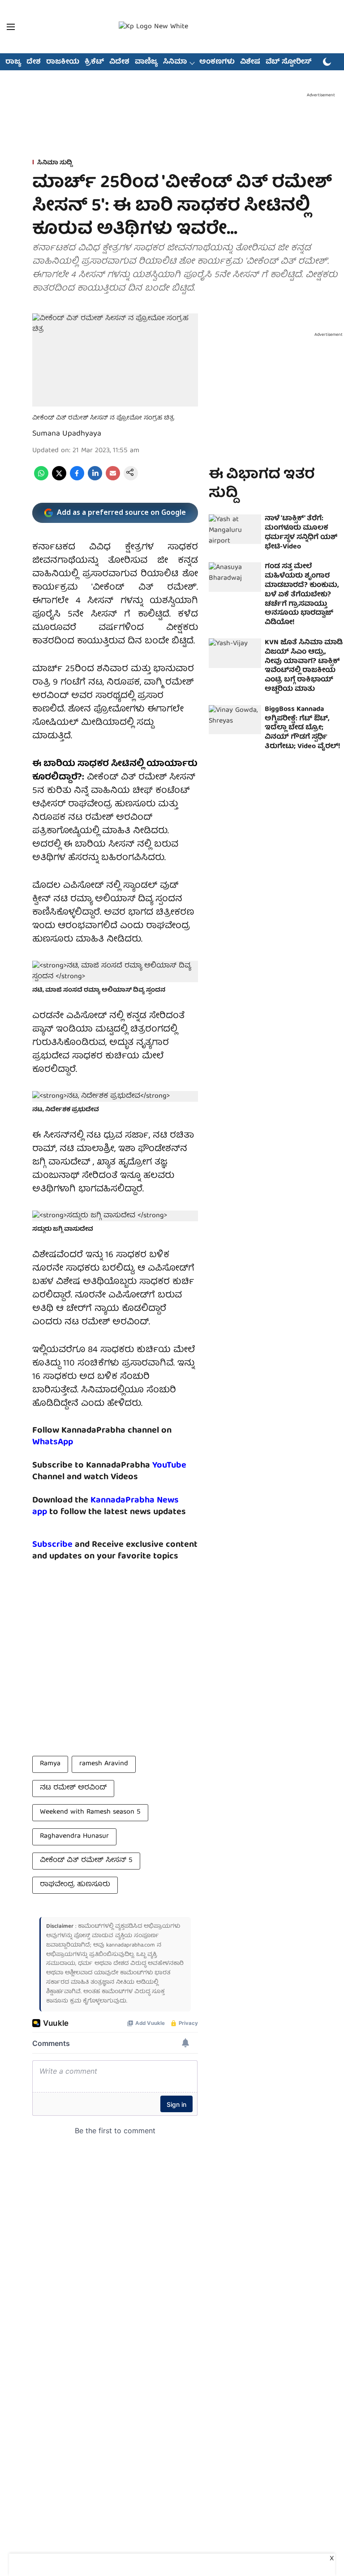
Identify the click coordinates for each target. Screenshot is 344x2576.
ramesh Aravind (104, 1764)
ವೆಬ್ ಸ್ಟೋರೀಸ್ (289, 62)
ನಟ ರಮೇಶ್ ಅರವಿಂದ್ (73, 1788)
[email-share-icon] (113, 479)
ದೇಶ (34, 62)
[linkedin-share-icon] (95, 479)
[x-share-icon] (59, 479)
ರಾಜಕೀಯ (63, 62)
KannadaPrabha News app (105, 1506)
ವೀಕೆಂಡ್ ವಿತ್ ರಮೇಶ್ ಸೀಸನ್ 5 (86, 1861)
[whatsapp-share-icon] (41, 479)
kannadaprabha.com (131, 1945)
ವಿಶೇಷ (250, 62)
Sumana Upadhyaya (67, 434)
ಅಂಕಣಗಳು (217, 62)
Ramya (50, 1764)
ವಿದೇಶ (119, 62)
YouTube (169, 1466)
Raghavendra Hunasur (74, 1836)
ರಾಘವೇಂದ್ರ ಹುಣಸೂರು (75, 1885)
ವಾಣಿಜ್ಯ (146, 62)
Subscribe (52, 1545)
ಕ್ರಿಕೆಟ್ (94, 62)
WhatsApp (53, 1442)
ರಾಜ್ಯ (13, 62)
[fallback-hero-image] (235, 529)
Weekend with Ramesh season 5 (90, 1812)
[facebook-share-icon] (77, 479)
